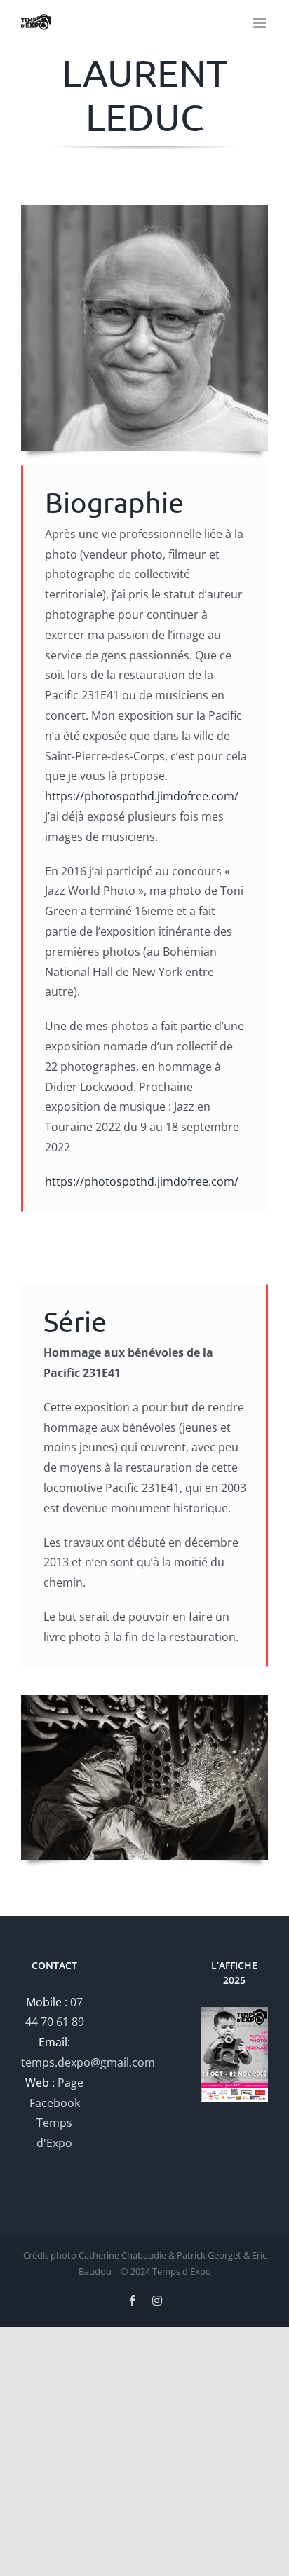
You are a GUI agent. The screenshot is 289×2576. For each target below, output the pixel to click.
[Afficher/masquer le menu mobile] (261, 23)
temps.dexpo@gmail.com (88, 2062)
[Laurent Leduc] (144, 211)
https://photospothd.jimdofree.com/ (142, 796)
